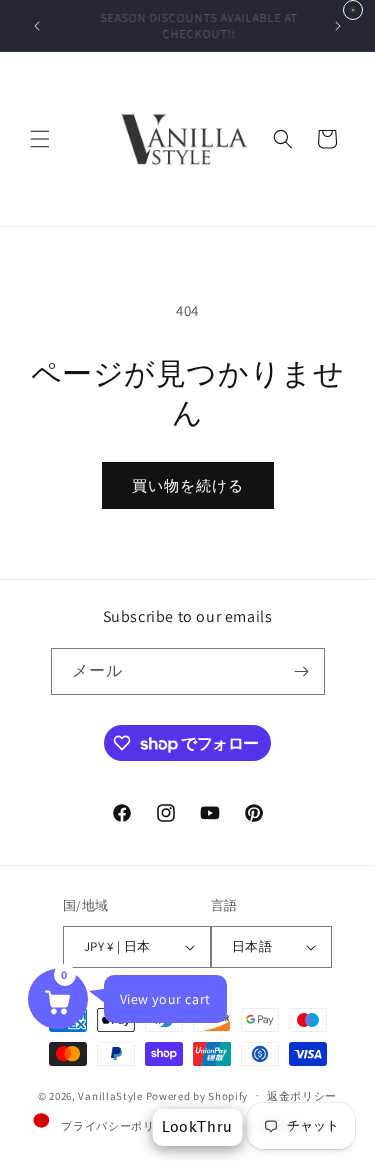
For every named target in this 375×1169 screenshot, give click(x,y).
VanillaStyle (110, 1095)
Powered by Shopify (197, 1095)
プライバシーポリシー (119, 1126)
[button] (40, 139)
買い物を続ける (188, 485)
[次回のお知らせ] (338, 26)
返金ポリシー (302, 1096)
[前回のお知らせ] (37, 26)
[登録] (302, 671)
